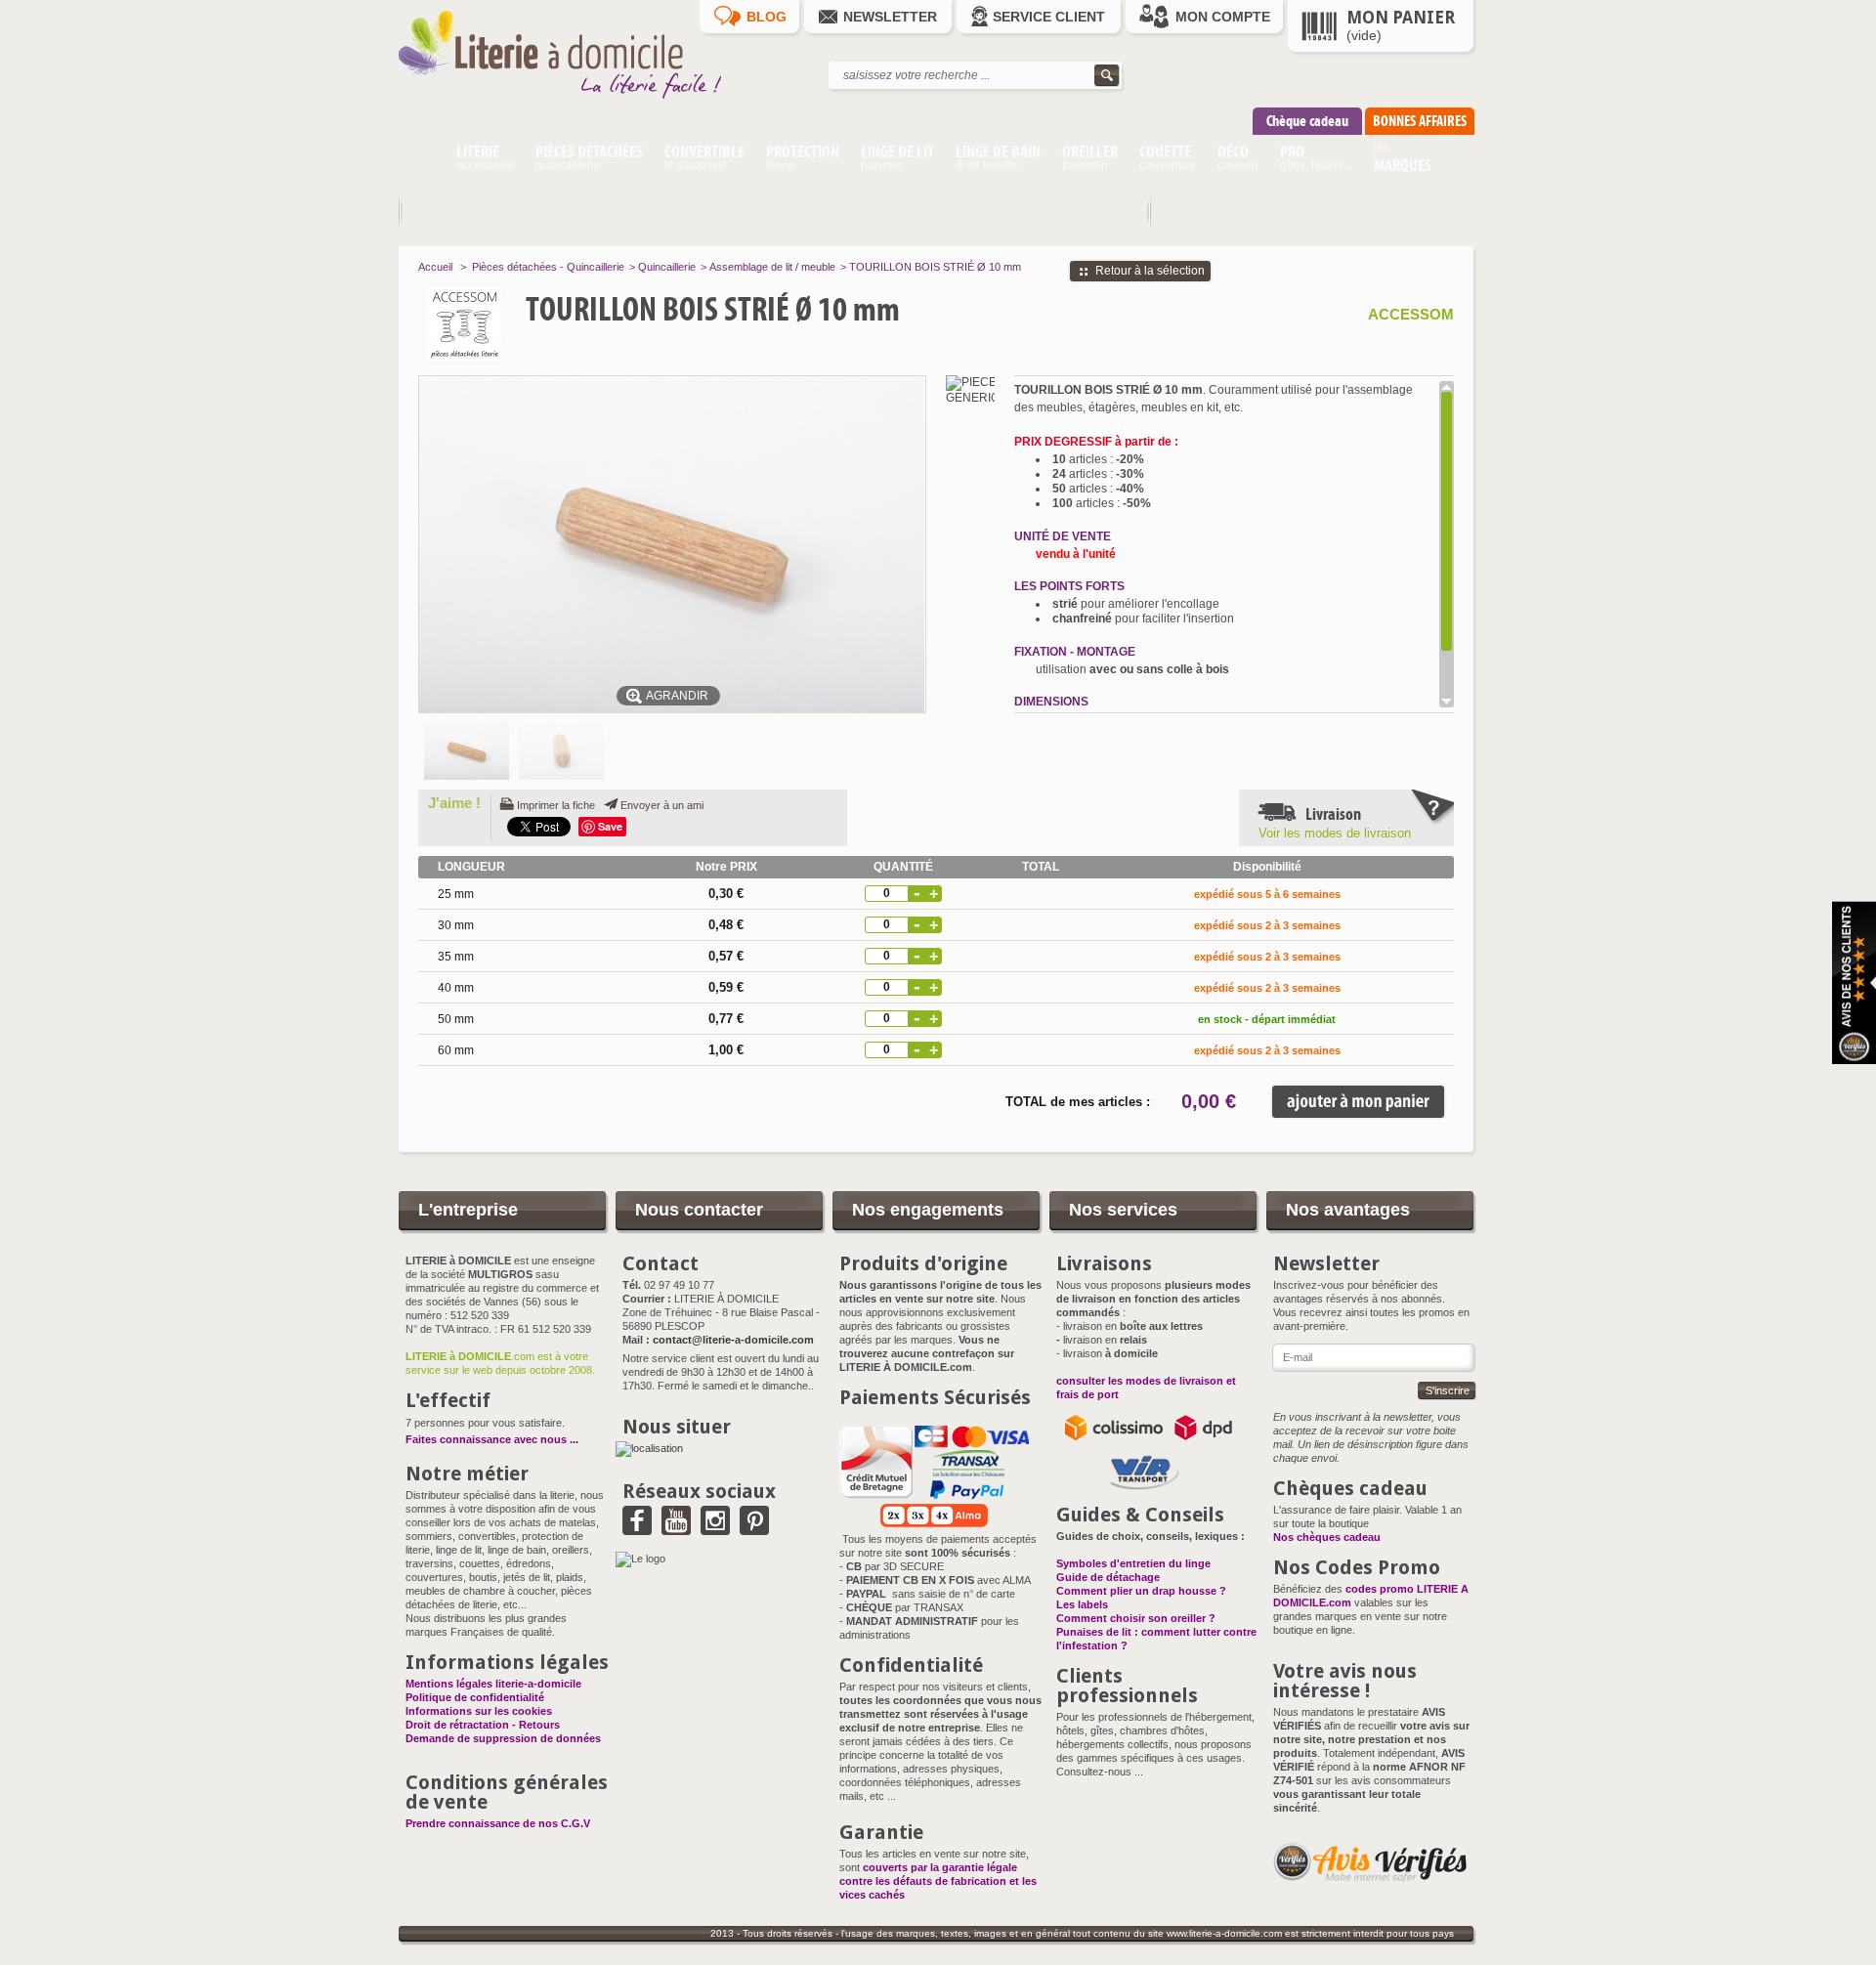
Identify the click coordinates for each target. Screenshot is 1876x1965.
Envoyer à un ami (662, 805)
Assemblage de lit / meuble (772, 267)
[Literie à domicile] (575, 104)
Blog (767, 17)
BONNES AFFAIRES (1420, 121)
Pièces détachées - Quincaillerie (548, 267)
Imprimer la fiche (556, 805)
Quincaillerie (667, 267)
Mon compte (1223, 17)
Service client (1049, 17)
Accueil (435, 267)
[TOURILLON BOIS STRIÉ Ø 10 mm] (467, 751)
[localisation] (649, 1448)
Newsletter (890, 17)
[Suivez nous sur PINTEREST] (754, 1528)
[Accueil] (422, 160)
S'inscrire (1448, 1390)
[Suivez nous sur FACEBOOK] (637, 1528)
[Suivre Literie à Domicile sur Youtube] (676, 1528)
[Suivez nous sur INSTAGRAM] (715, 1528)
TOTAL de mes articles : (1078, 1102)
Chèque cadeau (1307, 121)
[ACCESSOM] (505, 324)
